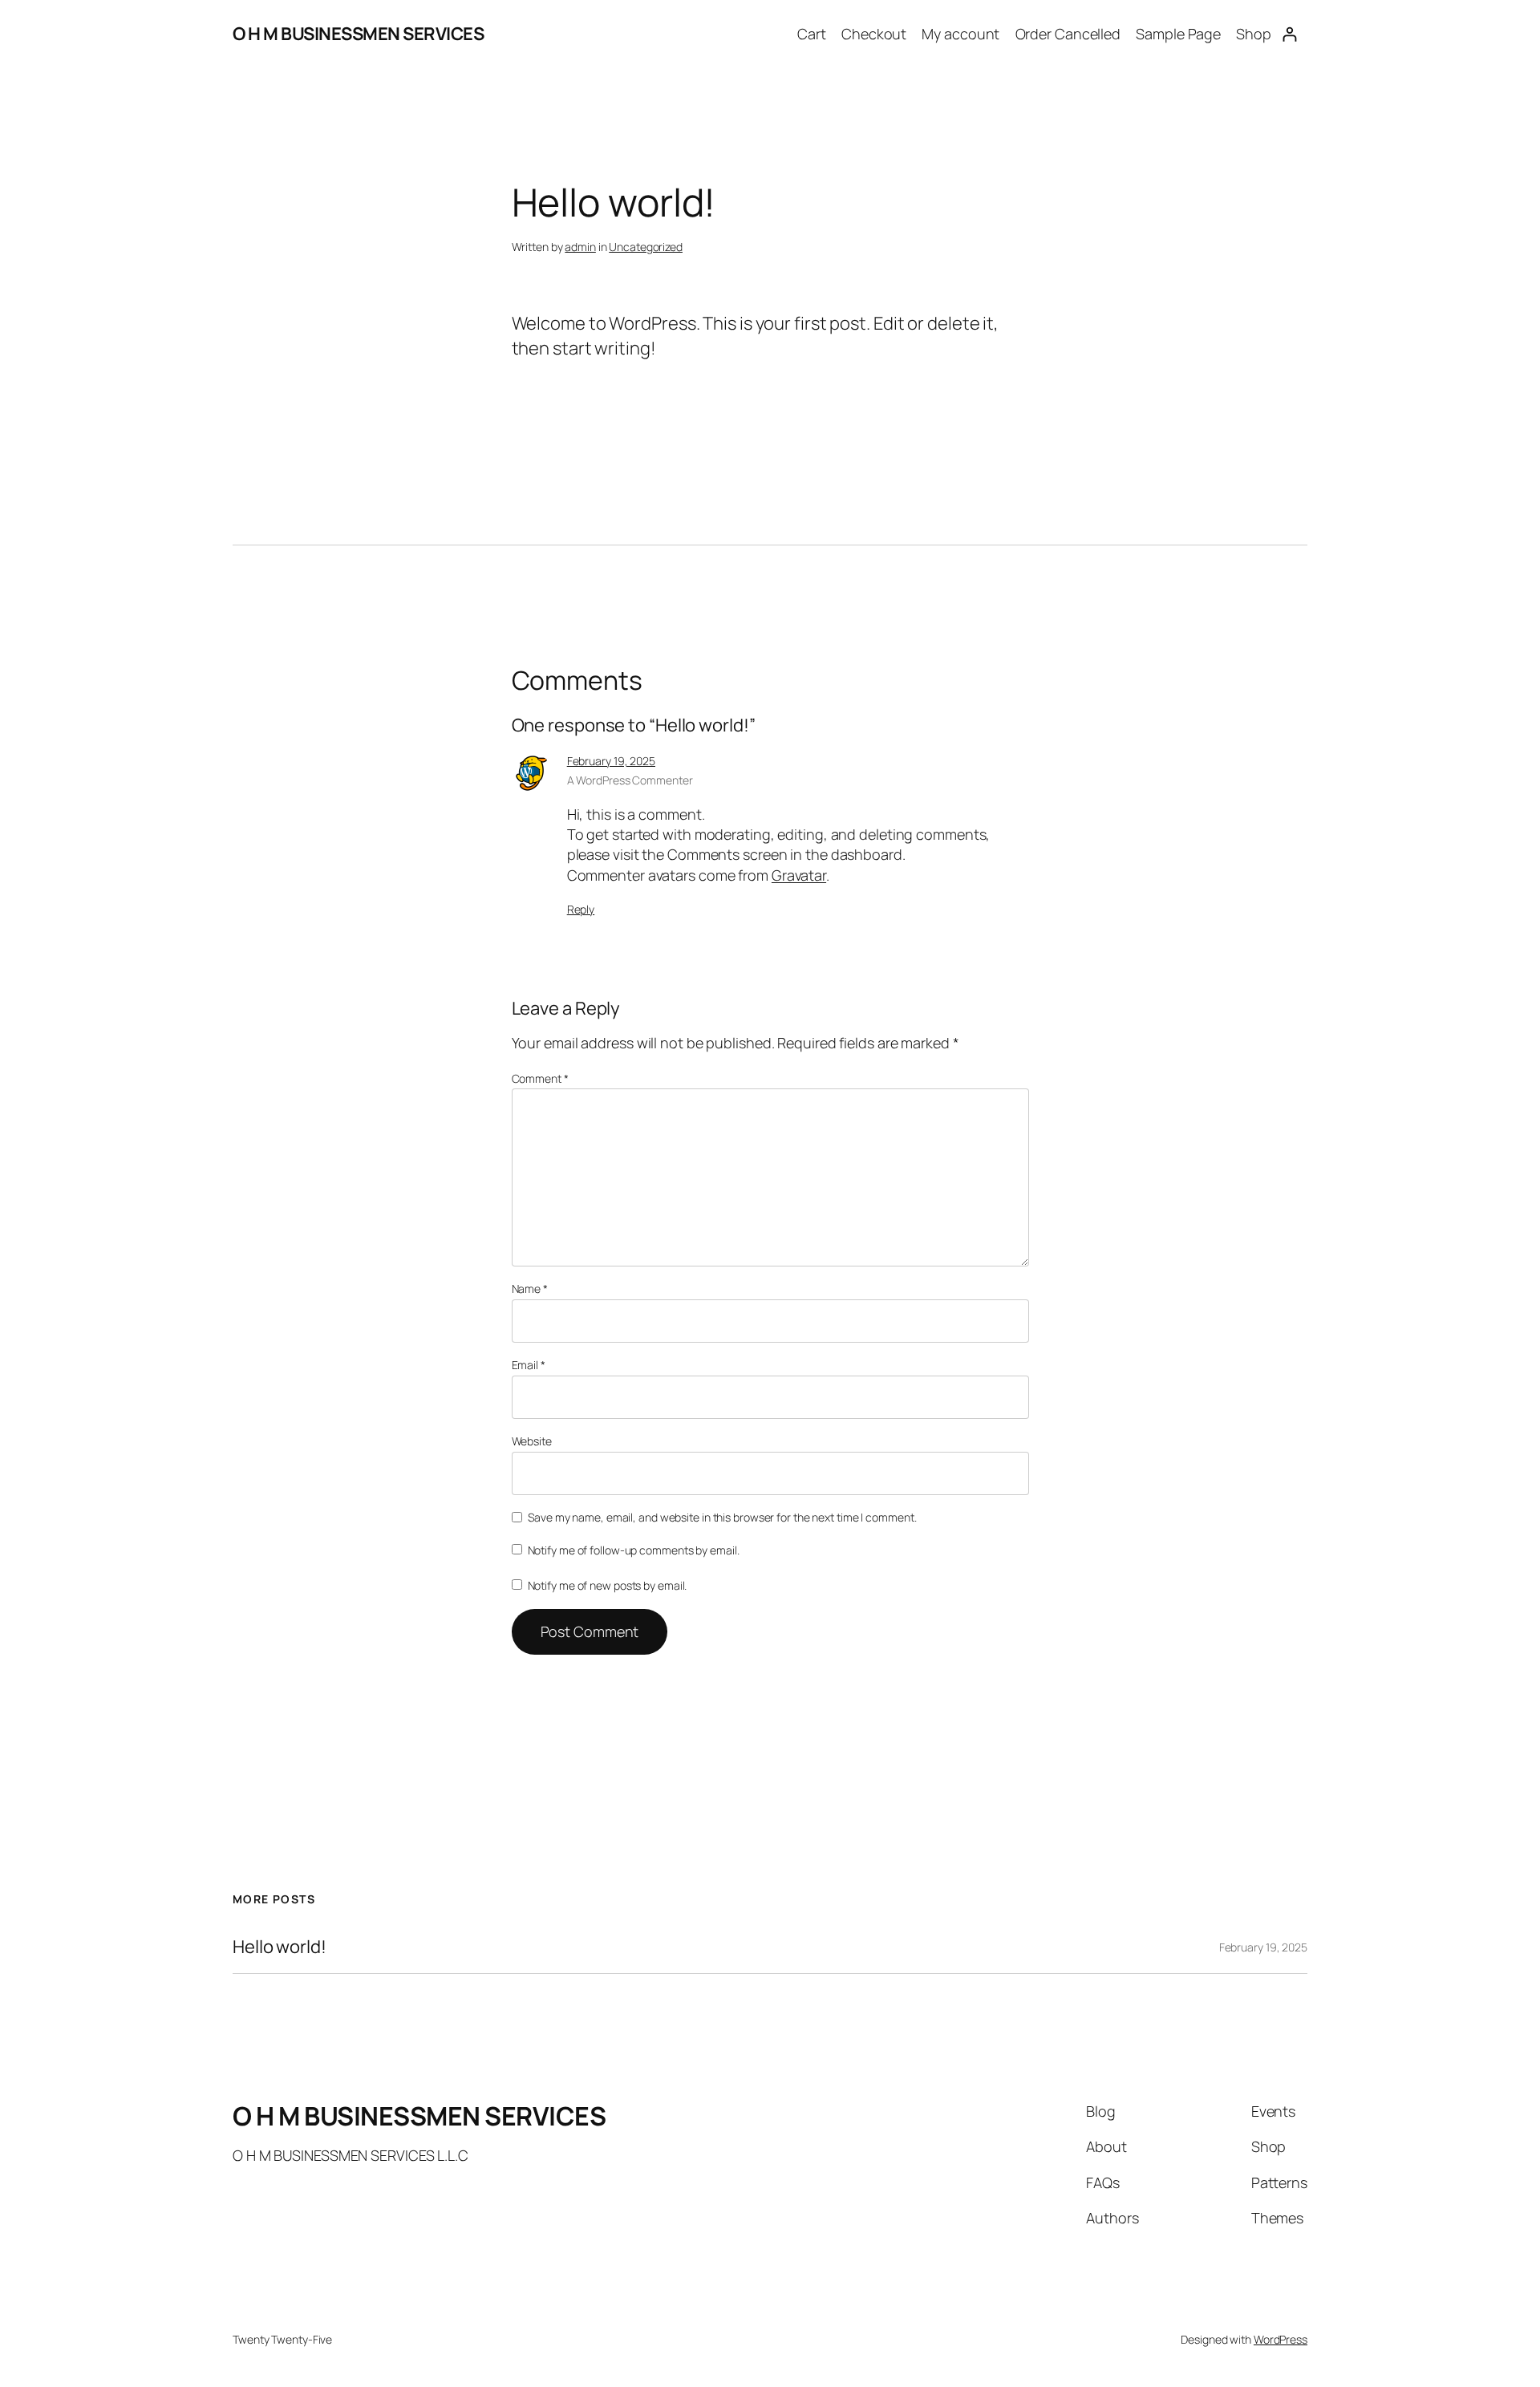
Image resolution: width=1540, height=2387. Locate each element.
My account (960, 34)
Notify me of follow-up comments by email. (634, 1550)
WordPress (1281, 2339)
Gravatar (799, 875)
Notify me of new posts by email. (608, 1585)
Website (532, 1441)
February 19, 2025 (611, 761)
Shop (1254, 34)
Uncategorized (646, 247)
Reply (581, 909)
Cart (812, 34)
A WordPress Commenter (630, 780)
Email (529, 1365)
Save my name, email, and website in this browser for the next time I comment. (722, 1517)
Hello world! (280, 1947)
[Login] (1289, 34)
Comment (540, 1078)
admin (580, 247)
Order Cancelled (1068, 34)
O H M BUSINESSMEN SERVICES (358, 34)
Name (530, 1289)
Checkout (874, 34)
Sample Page (1178, 34)
